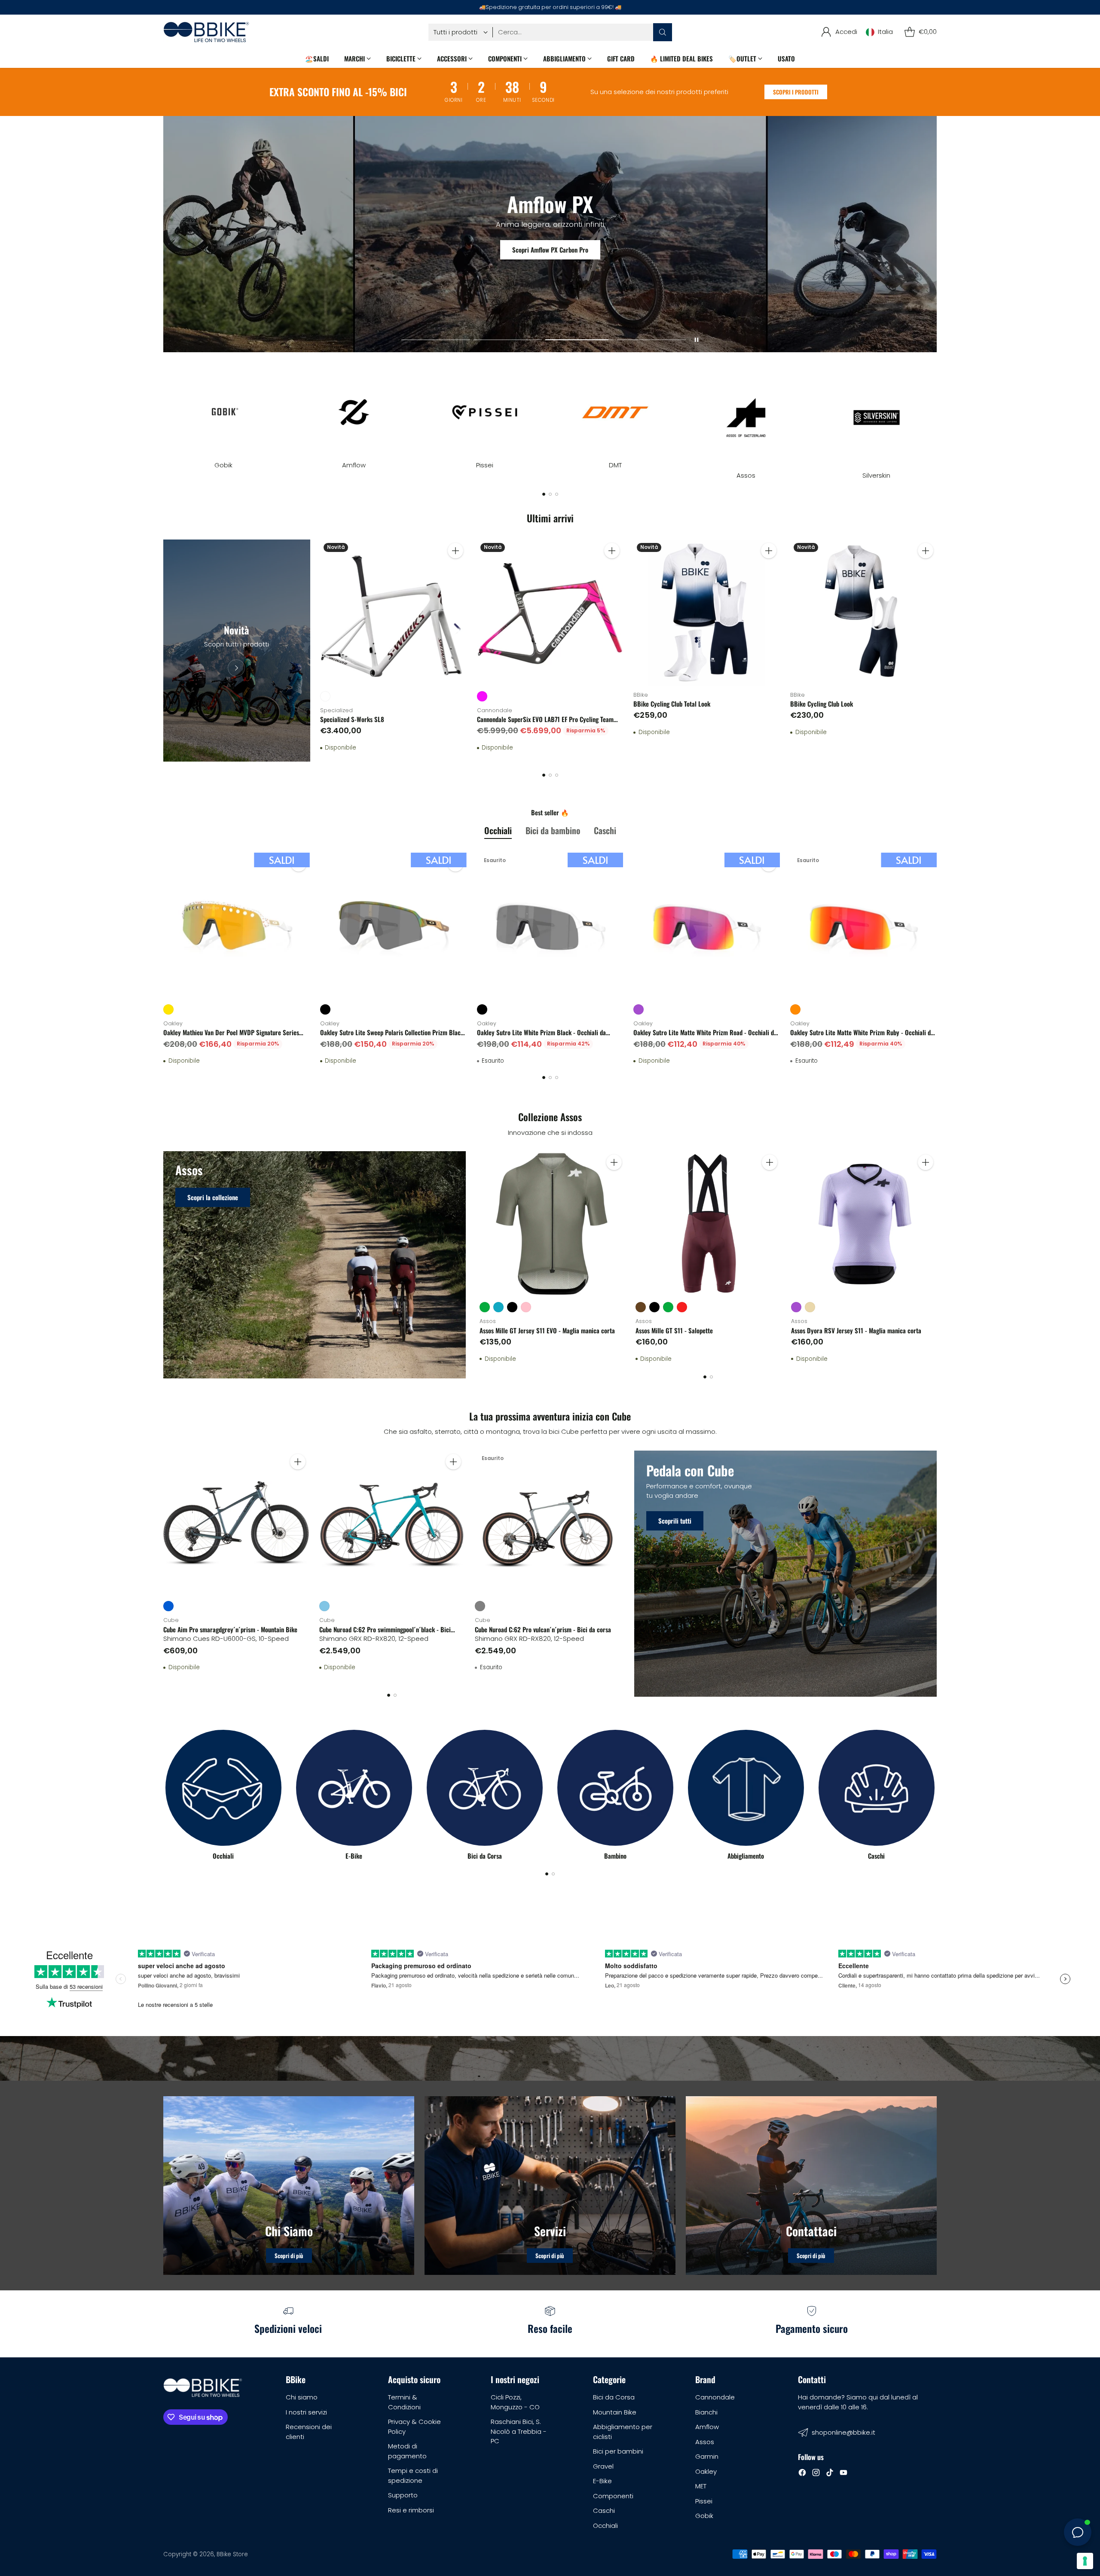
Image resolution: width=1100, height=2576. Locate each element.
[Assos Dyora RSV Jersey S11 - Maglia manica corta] (864, 1224)
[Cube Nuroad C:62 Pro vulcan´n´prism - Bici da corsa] (548, 1523)
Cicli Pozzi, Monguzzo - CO (515, 2402)
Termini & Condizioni (404, 2402)
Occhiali (605, 2526)
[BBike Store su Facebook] (802, 2474)
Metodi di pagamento (407, 2451)
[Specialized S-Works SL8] (393, 613)
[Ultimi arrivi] (237, 651)
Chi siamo (302, 2397)
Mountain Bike (615, 2412)
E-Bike (602, 2481)
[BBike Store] (206, 32)
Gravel (603, 2466)
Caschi (604, 2510)
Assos (705, 2442)
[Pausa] (697, 340)
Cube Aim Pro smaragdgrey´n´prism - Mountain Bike (230, 1629)
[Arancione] (795, 1009)
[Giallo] (168, 1009)
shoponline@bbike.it (843, 2432)
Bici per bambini (618, 2451)
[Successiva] (937, 417)
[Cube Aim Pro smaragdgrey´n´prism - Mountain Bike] (236, 1523)
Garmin (707, 2456)
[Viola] (639, 1009)
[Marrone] (641, 1307)
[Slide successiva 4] (651, 340)
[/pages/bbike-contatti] (811, 2186)
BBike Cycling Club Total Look (672, 704)
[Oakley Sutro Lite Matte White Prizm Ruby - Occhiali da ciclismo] (863, 926)
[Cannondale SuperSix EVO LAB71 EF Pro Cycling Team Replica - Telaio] (550, 613)
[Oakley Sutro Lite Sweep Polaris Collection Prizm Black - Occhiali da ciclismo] (393, 926)
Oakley (706, 2471)
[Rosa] (526, 1307)
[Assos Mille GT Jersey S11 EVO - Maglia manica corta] (552, 1224)
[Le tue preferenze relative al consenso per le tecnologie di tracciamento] (1085, 2561)
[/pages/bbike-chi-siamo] (289, 2186)
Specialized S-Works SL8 (352, 719)
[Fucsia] (482, 696)
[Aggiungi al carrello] (455, 551)
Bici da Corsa (614, 2397)
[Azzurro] (324, 1606)
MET (701, 2486)
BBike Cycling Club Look (822, 704)
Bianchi (706, 2412)
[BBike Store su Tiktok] (830, 2474)
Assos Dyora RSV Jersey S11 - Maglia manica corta (856, 1330)
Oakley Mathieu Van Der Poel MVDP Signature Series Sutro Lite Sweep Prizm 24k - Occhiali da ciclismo (231, 1037)
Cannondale (715, 2397)
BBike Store (232, 2554)
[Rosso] (682, 1307)
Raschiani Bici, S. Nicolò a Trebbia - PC (519, 2431)
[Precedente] (163, 417)
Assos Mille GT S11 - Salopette (674, 1330)
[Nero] (325, 1009)
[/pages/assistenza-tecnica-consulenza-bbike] (550, 2186)
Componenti (613, 2496)
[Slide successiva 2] (508, 340)
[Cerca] (663, 32)
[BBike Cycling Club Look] (863, 613)
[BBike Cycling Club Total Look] (707, 613)
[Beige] (810, 1307)
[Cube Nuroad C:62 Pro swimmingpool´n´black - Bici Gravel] (392, 1523)
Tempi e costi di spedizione (413, 2475)
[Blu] (168, 1606)
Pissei (704, 2501)
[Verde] (485, 1307)
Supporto (403, 2495)
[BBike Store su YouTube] (843, 2474)
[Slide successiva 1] (435, 340)
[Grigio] (480, 1606)
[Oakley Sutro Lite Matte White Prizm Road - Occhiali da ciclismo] (707, 926)
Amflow (707, 2427)
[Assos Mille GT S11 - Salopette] (708, 1224)
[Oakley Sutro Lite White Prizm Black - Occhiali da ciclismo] (550, 926)
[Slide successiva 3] (579, 340)
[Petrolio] (498, 1307)
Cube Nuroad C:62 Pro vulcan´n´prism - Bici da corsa (543, 1629)
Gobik (704, 2516)
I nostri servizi (306, 2412)
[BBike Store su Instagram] (816, 2474)
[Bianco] (325, 696)
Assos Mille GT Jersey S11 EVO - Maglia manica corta (547, 1330)
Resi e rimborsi (411, 2510)
